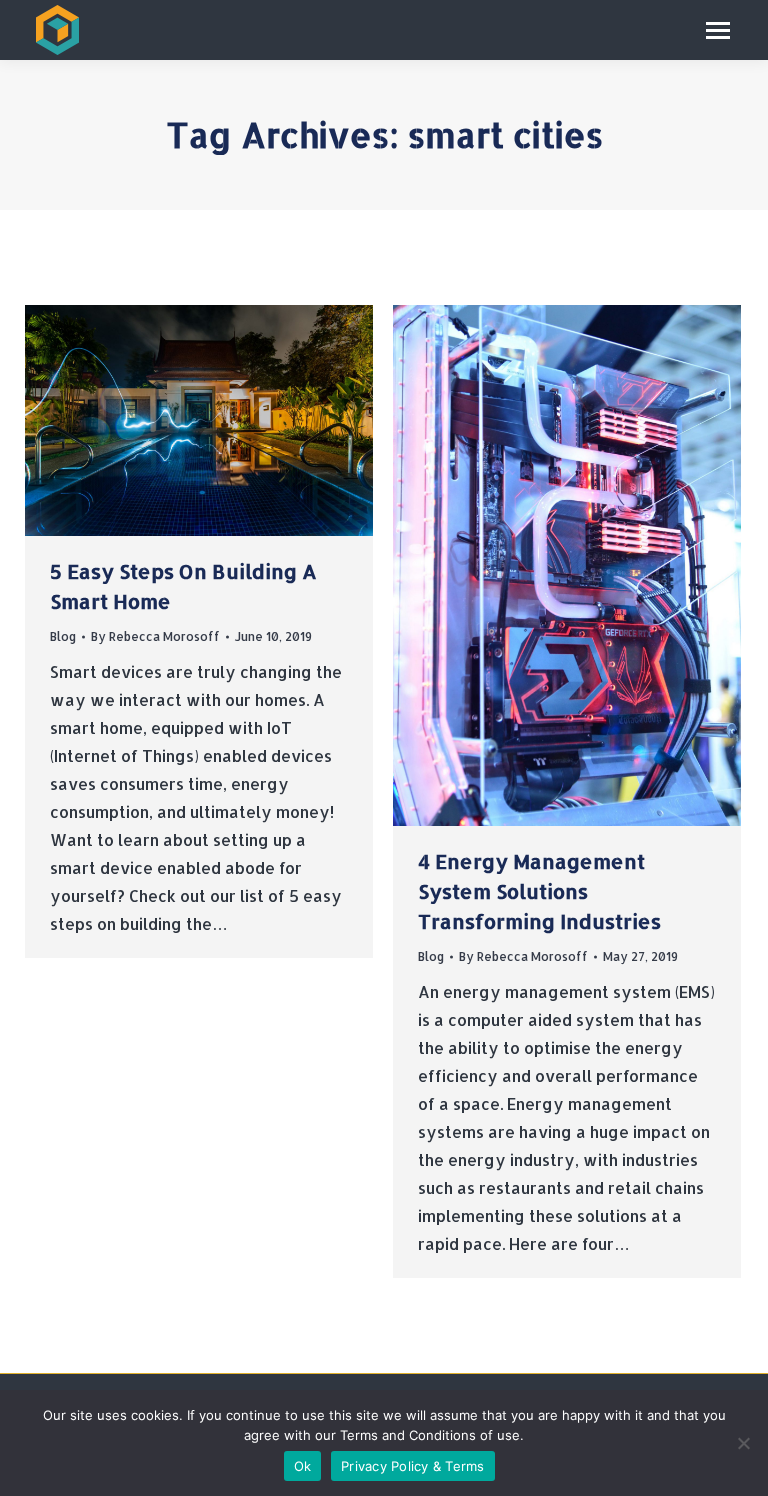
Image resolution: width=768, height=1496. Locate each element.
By (155, 636)
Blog (63, 636)
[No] (743, 1443)
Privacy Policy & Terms (413, 1466)
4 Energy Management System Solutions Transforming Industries (539, 891)
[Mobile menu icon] (718, 30)
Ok (303, 1466)
